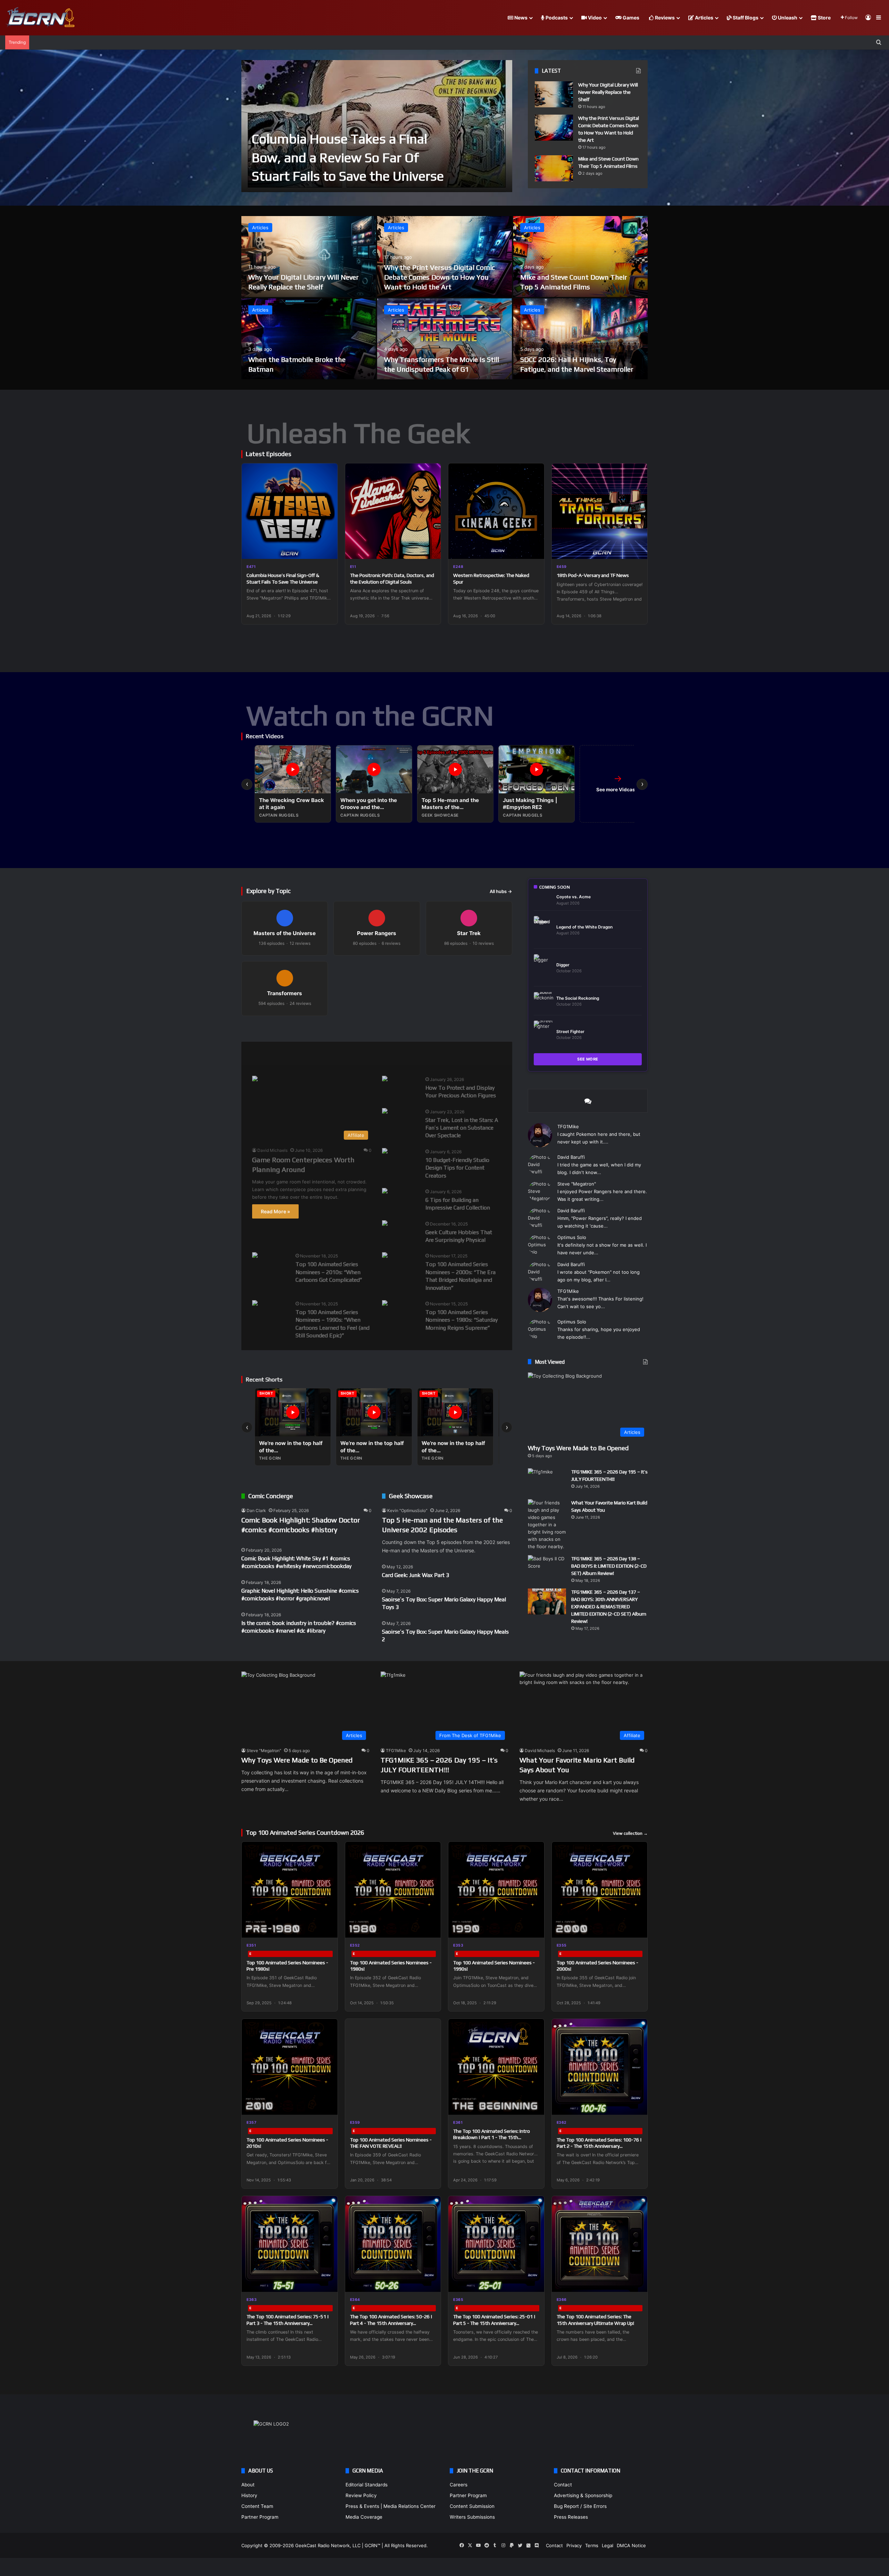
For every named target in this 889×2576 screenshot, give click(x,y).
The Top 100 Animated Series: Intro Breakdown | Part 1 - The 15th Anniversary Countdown (492, 2137)
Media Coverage (364, 2517)
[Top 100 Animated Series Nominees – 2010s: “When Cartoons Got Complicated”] (255, 1256)
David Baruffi (571, 1157)
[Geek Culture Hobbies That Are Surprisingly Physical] (385, 1224)
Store (824, 18)
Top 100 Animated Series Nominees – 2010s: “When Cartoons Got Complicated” (329, 1272)
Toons (402, 1053)
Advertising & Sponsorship (583, 2495)
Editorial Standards (367, 2485)
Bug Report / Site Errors (580, 2506)
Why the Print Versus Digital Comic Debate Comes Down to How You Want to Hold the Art (439, 277)
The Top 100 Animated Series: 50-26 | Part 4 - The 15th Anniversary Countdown (391, 2323)
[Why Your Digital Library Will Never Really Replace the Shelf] (554, 94)
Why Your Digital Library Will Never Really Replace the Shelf (608, 92)
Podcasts (556, 18)
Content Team (257, 2506)
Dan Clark (256, 1510)
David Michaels (272, 1150)
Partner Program (260, 2517)
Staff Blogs (745, 18)
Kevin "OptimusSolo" (407, 1510)
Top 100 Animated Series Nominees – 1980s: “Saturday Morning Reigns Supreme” (462, 1320)
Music (332, 1053)
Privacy (574, 2545)
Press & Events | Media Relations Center (391, 2506)
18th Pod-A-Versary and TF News (593, 575)
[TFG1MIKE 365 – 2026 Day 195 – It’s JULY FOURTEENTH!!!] (547, 1481)
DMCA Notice (631, 2545)
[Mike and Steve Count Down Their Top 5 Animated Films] (554, 168)
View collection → (630, 1833)
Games (630, 18)
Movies (295, 1053)
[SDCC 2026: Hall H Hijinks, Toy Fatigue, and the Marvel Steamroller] (580, 339)
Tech (367, 1053)
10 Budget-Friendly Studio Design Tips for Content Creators (457, 1168)
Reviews (664, 18)
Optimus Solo (572, 1237)
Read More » (275, 1211)
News (520, 18)
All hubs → (501, 891)
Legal (608, 2545)
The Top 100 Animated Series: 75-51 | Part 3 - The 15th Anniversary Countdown (288, 2323)
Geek (259, 1053)
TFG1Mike (568, 1126)
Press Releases (571, 2517)
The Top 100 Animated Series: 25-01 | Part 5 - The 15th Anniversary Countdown (494, 2323)
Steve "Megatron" (577, 1184)
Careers (459, 2485)
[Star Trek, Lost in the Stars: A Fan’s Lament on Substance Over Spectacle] (385, 1112)
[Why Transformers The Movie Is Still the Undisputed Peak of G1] (444, 339)
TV (434, 1053)
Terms (592, 2545)
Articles (704, 18)
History (249, 2495)
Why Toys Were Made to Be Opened (578, 1448)
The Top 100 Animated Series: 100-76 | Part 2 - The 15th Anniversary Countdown (599, 2146)
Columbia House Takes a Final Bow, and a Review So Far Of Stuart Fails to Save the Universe (348, 157)
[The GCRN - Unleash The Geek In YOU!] (40, 18)
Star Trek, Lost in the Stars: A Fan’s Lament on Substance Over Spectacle (462, 1128)
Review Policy (361, 2495)
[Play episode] (328, 549)
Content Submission (472, 2506)
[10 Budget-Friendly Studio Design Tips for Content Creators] (385, 1152)
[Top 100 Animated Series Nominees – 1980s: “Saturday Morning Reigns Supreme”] (385, 1304)
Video (594, 18)
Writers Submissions (472, 2517)
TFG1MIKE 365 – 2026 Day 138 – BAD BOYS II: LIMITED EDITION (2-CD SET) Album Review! (609, 1566)
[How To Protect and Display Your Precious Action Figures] (385, 1079)
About (248, 2485)
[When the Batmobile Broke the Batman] (309, 339)
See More (588, 1059)
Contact (563, 2485)
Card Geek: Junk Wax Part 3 (416, 1575)
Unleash (787, 18)
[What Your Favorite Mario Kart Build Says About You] (547, 1525)
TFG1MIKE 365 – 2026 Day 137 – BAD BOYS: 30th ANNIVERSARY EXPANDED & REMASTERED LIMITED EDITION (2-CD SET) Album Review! (609, 1607)
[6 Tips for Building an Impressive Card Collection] (385, 1192)
